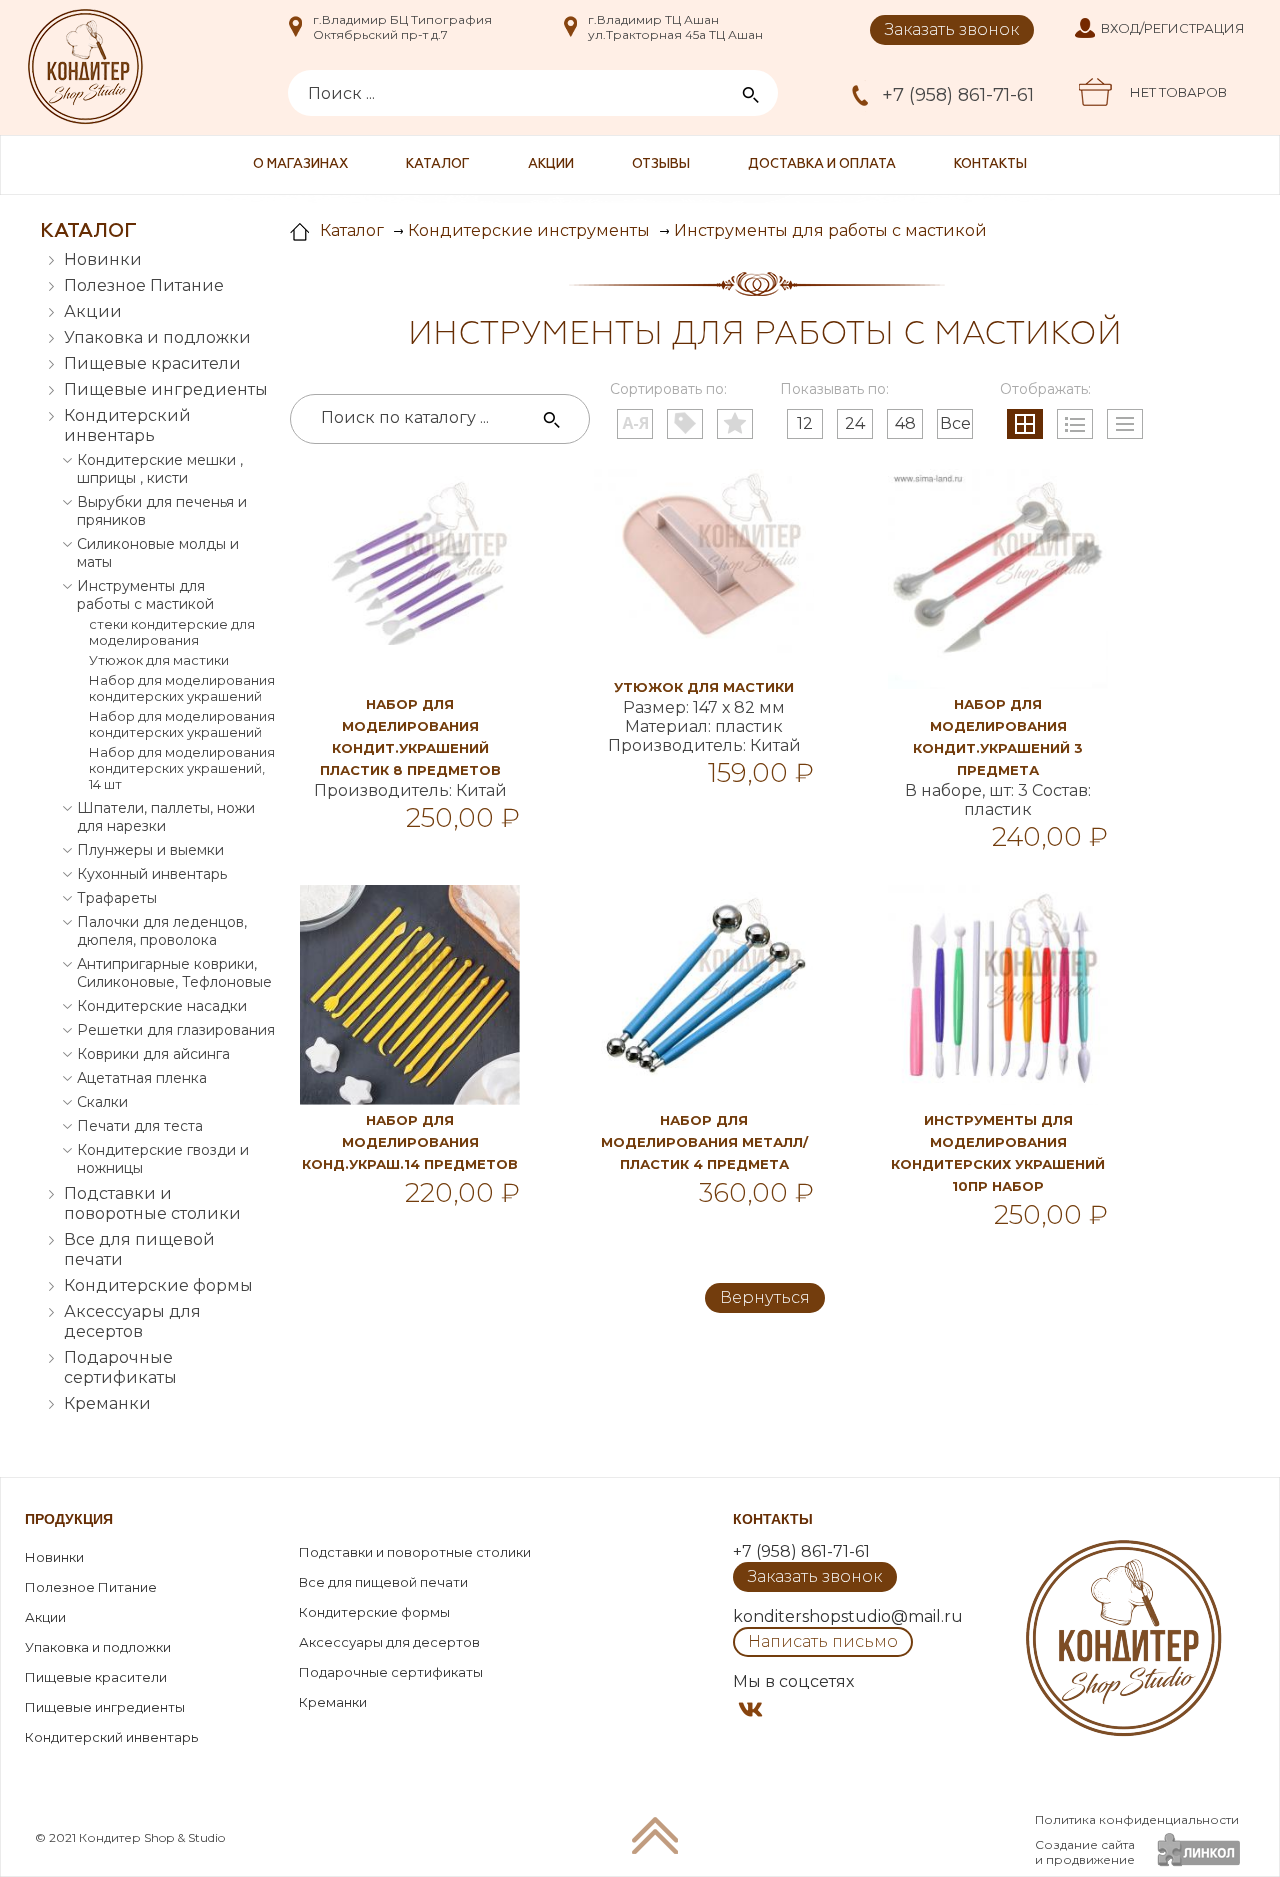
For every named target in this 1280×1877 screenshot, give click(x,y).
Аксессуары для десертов (132, 1321)
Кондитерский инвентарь (127, 425)
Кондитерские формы (158, 1285)
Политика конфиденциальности (1137, 1819)
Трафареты (117, 898)
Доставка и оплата (822, 164)
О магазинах (300, 164)
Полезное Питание (144, 285)
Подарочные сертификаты (120, 1367)
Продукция (69, 1519)
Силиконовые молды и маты (158, 553)
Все (955, 423)
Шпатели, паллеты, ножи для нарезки (166, 817)
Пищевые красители (152, 363)
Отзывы (661, 164)
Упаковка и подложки (157, 337)
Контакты (990, 164)
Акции (551, 164)
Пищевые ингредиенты (166, 389)
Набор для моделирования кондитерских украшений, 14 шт (182, 768)
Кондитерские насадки (162, 1006)
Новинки (103, 259)
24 (855, 423)
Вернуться (765, 1297)
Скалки (102, 1102)
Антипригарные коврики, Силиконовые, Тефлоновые (174, 973)
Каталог (438, 164)
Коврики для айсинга (153, 1054)
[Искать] (552, 420)
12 (805, 423)
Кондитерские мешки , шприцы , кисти (160, 469)
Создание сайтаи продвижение (1085, 1852)
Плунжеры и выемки (150, 850)
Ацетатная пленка (142, 1078)
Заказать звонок (952, 29)
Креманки (107, 1403)
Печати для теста (140, 1126)
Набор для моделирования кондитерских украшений (182, 688)
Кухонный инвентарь (152, 874)
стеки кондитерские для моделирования (172, 632)
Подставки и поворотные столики (152, 1203)
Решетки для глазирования (176, 1030)
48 (905, 423)
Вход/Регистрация (1173, 28)
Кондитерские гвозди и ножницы (163, 1159)
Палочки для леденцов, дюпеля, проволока (162, 931)
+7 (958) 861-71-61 (958, 95)
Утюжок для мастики (159, 660)
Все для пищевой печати (139, 1249)
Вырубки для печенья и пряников (162, 511)
